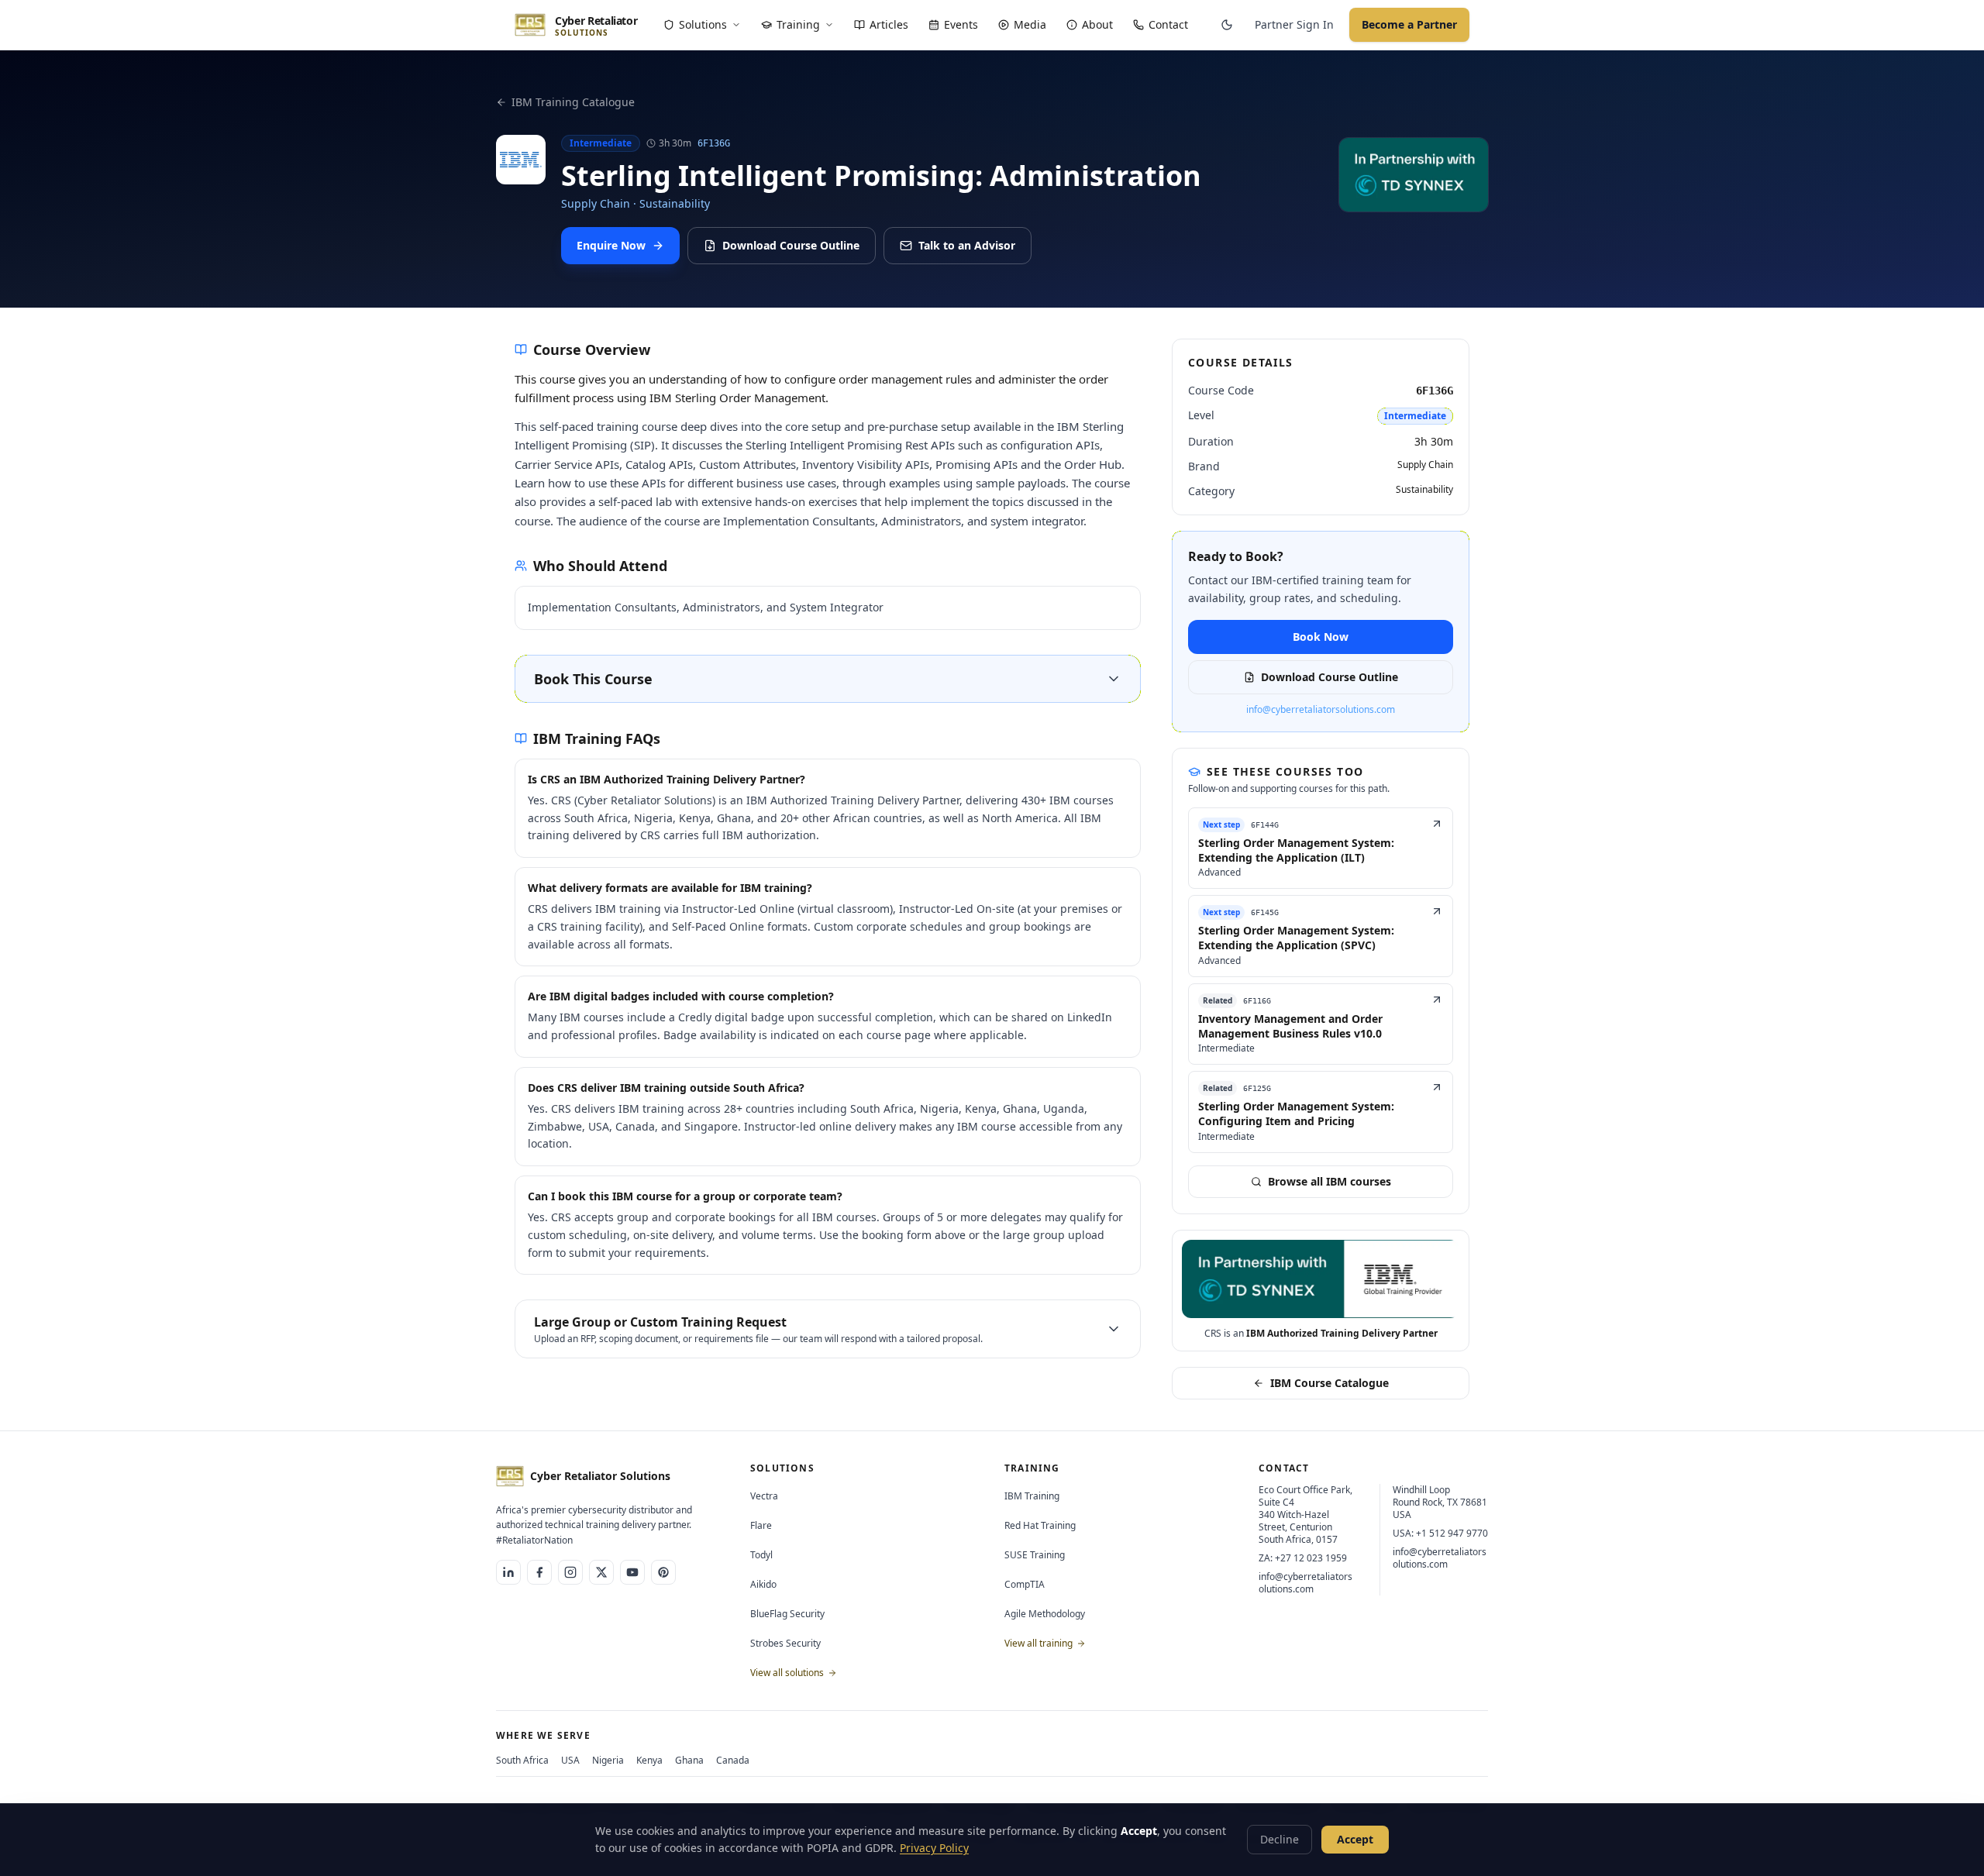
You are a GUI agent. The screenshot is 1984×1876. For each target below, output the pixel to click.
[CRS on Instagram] (570, 1572)
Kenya (649, 1760)
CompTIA (1025, 1584)
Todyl (761, 1555)
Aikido (763, 1584)
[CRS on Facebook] (539, 1572)
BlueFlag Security (787, 1614)
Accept (1355, 1839)
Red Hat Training (1040, 1525)
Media (1030, 24)
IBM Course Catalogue (1330, 1383)
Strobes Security (785, 1643)
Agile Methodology (1045, 1614)
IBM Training (1032, 1496)
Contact (1168, 24)
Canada (733, 1760)
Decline (1280, 1839)
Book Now (1321, 637)
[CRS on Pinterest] (663, 1572)
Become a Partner (1409, 24)
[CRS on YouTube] (632, 1572)
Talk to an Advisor (967, 245)
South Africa (522, 1760)
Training (798, 24)
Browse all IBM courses (1330, 1181)
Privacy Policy (934, 1848)
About (1097, 24)
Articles (889, 24)
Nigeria (608, 1760)
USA (570, 1760)
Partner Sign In (1294, 24)
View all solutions (788, 1673)
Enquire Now (611, 245)
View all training (1040, 1643)
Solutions (703, 24)
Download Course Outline (791, 245)
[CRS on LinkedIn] (508, 1572)
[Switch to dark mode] (1227, 25)
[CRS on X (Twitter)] (601, 1572)
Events (961, 24)
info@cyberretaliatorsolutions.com (1321, 710)
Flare (761, 1525)
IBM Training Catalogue (573, 102)
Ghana (689, 1760)
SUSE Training (1035, 1555)
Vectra (764, 1496)
